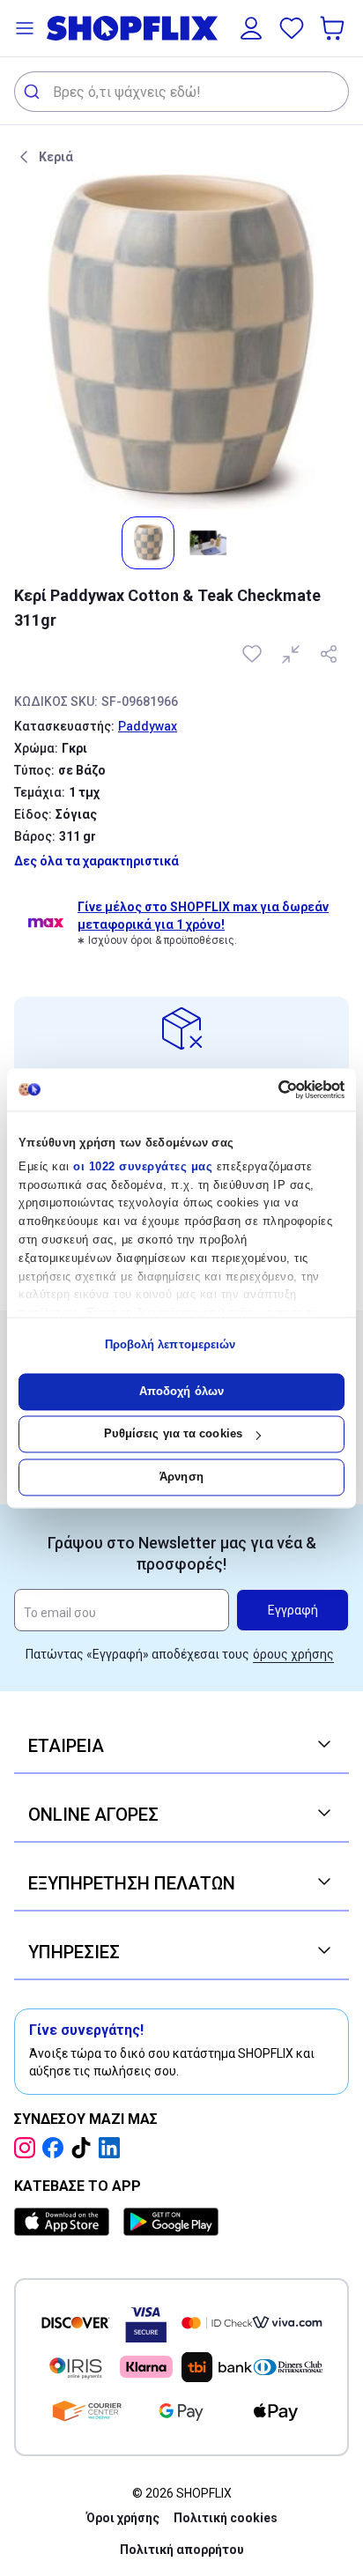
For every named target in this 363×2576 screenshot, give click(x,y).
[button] (25, 28)
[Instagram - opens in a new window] (28, 2148)
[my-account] (251, 28)
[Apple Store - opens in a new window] (65, 2222)
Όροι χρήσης (123, 2518)
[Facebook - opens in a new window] (56, 2148)
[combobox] (181, 92)
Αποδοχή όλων (181, 1391)
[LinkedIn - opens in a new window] (113, 2148)
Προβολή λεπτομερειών (170, 1345)
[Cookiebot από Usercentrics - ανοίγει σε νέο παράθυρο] (267, 1089)
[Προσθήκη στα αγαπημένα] (254, 654)
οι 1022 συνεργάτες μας (143, 1166)
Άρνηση (181, 1477)
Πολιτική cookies (226, 2518)
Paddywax (148, 726)
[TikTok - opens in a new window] (85, 2148)
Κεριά (56, 157)
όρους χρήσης (293, 1654)
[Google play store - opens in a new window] (171, 2222)
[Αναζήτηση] (34, 92)
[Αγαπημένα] (292, 28)
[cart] (334, 28)
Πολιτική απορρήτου (182, 2550)
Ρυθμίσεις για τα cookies (173, 1434)
